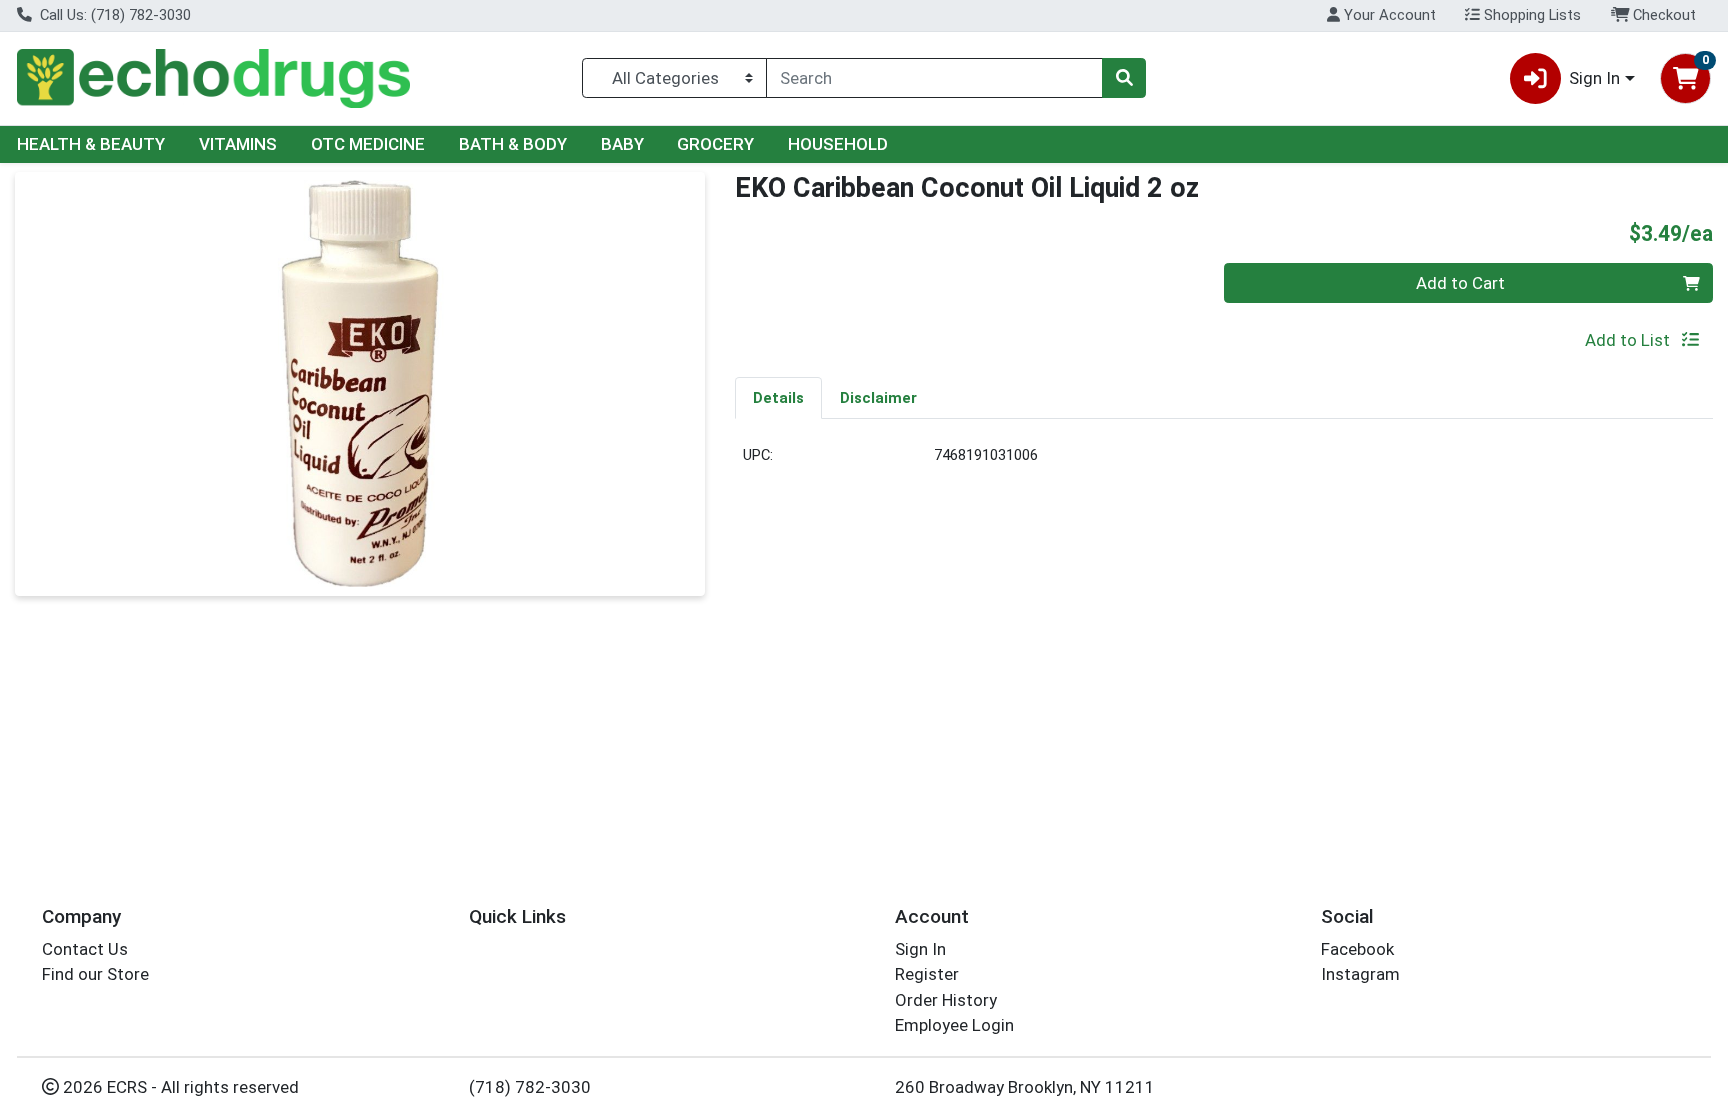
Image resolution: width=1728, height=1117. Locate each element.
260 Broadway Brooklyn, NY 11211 (1025, 1087)
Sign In (920, 949)
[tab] (778, 397)
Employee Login (954, 1025)
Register (927, 974)
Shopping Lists (1530, 15)
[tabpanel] (1224, 463)
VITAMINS (238, 144)
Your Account (1388, 15)
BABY (622, 144)
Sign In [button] (1594, 78)
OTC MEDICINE (368, 144)
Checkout (1662, 15)
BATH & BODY (513, 144)
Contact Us (85, 949)
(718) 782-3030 (530, 1087)
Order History (946, 1000)
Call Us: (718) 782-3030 (113, 15)
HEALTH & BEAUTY (91, 144)
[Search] (1124, 78)
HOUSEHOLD (838, 144)
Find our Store (95, 974)
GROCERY (715, 144)
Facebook (1357, 949)
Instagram (1360, 974)
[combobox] (934, 78)
